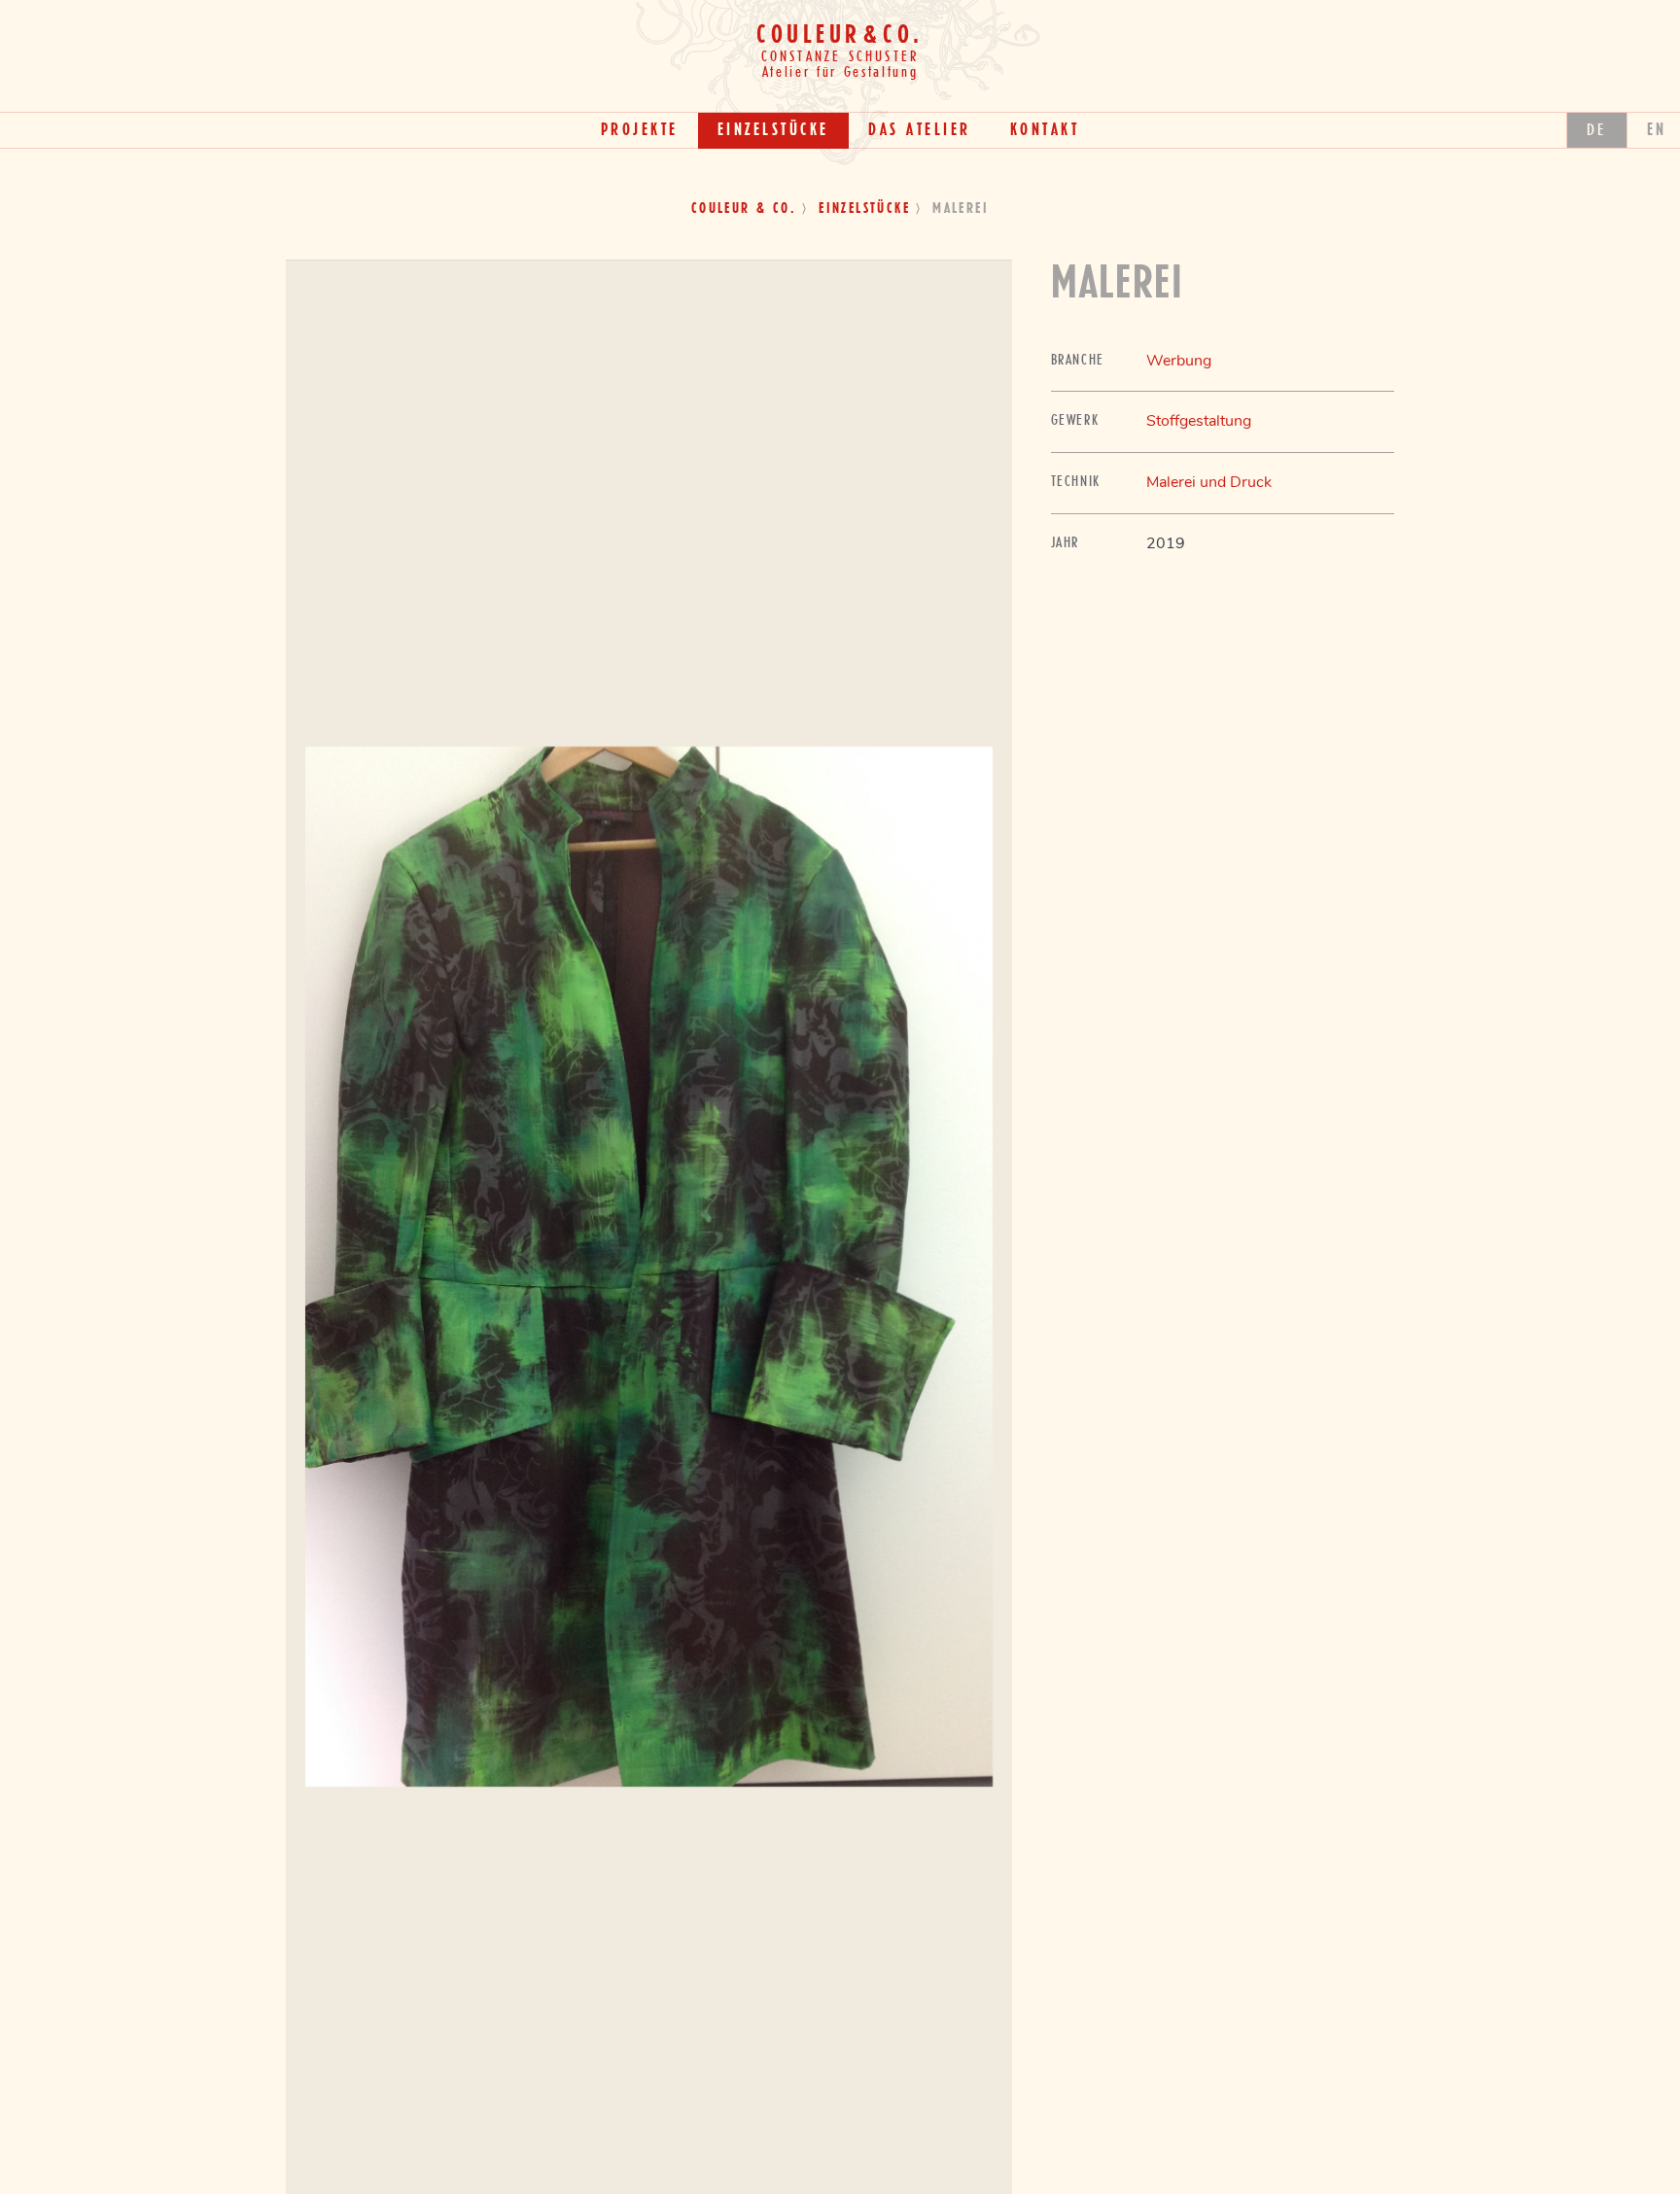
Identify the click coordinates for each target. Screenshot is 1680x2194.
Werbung (1179, 361)
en (1657, 130)
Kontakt (1045, 130)
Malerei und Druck (1209, 482)
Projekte (640, 130)
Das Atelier (920, 130)
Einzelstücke (773, 130)
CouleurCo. (840, 35)
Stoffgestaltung (1199, 421)
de (1597, 130)
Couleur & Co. (744, 209)
